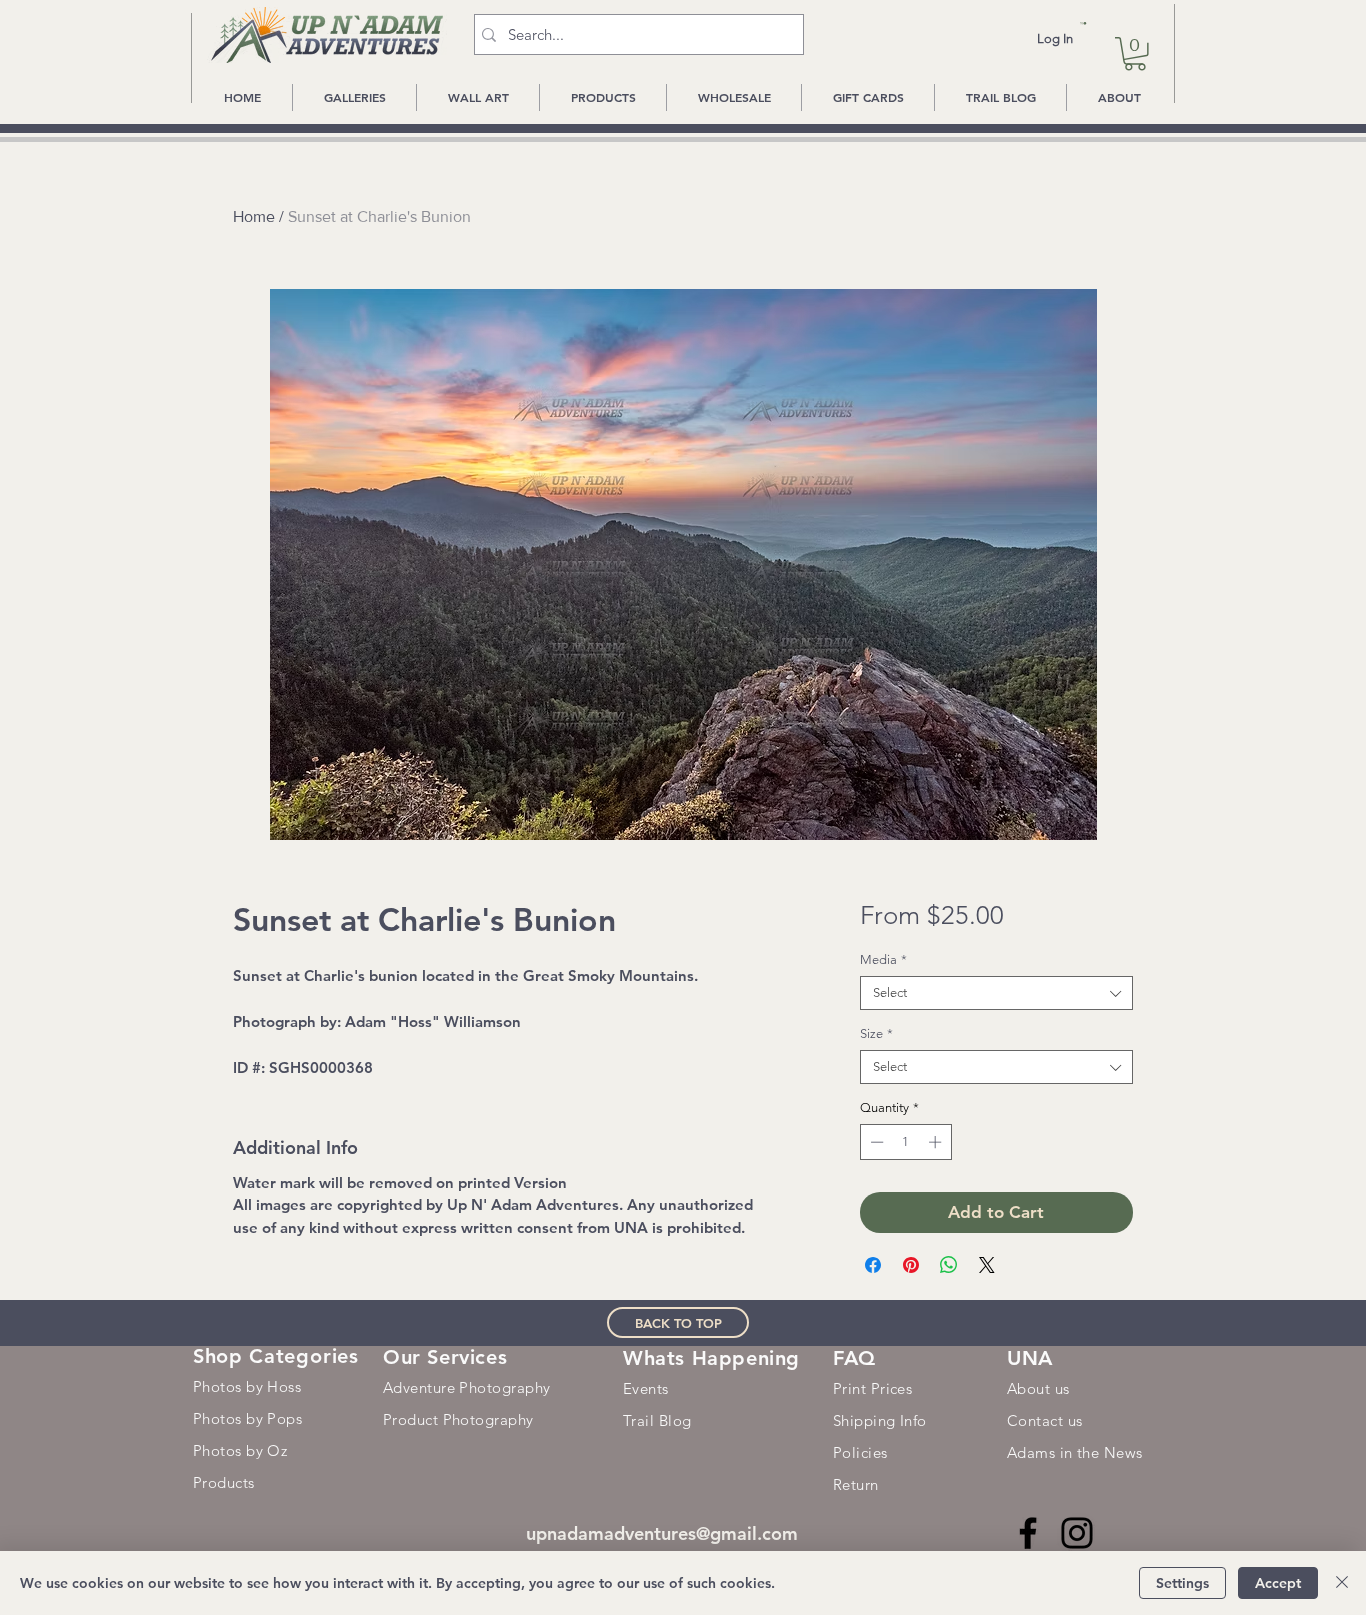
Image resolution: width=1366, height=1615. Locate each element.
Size (876, 1033)
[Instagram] (1077, 1533)
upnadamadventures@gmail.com (662, 1533)
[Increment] (937, 1142)
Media (883, 959)
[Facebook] (1028, 1533)
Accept (1278, 1583)
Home (254, 216)
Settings (1182, 1583)
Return (856, 1484)
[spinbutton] (905, 1142)
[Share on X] (987, 1265)
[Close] (1342, 1583)
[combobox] (996, 993)
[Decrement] (875, 1142)
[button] (1083, 23)
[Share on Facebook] (873, 1265)
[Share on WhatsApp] (949, 1265)
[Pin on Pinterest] (911, 1265)
